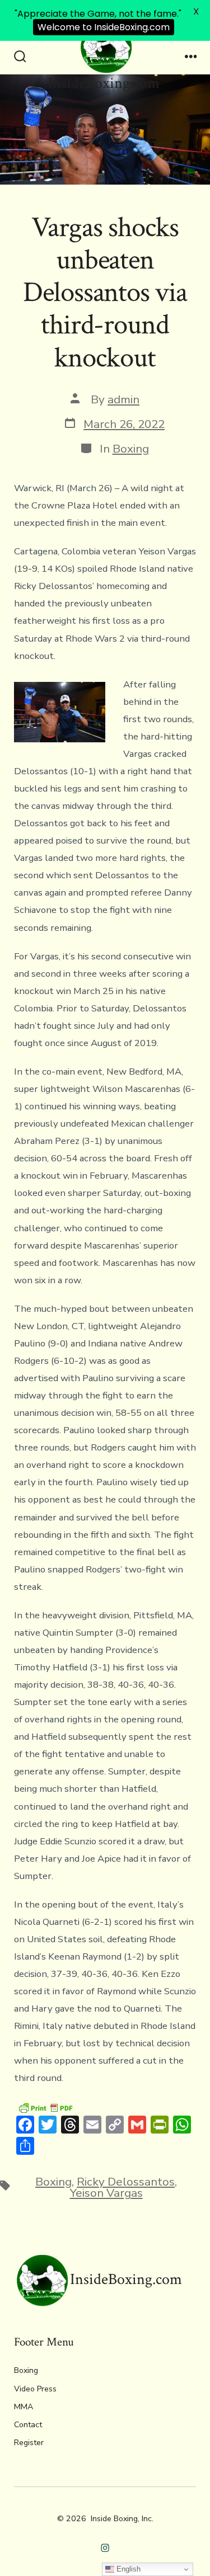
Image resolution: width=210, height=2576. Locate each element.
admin (123, 399)
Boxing (131, 449)
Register (29, 2443)
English (127, 2569)
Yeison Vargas (106, 2193)
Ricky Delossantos (126, 2182)
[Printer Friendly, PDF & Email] (45, 2108)
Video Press (35, 2389)
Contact (28, 2425)
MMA (24, 2407)
